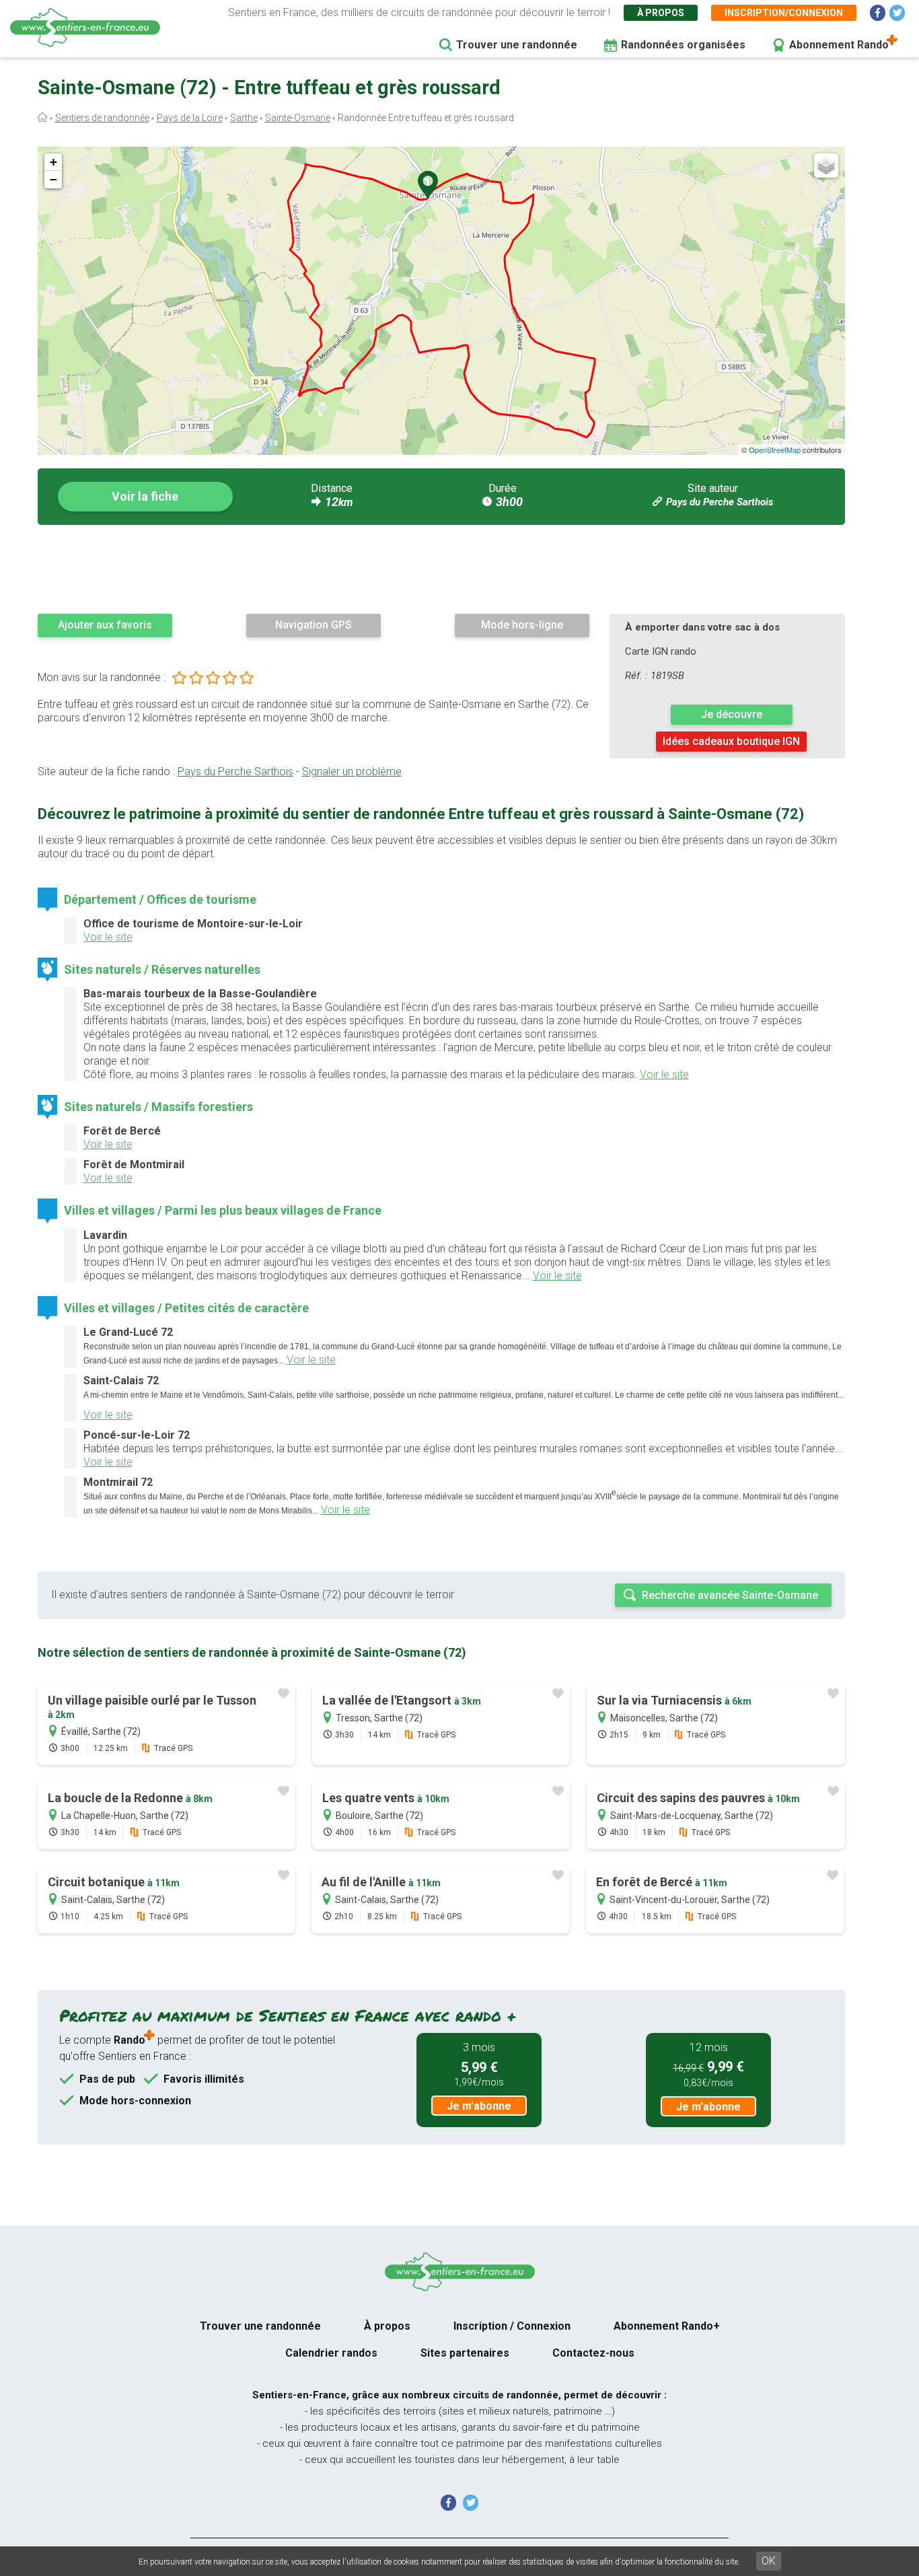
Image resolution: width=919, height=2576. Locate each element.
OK (769, 2561)
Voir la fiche (145, 496)
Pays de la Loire (190, 118)
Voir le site (108, 937)
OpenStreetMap (775, 450)
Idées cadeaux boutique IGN (731, 741)
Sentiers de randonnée (102, 118)
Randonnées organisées (683, 45)
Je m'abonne (479, 2106)
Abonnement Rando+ (667, 2326)
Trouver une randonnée (517, 45)
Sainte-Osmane (298, 118)
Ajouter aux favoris (105, 625)
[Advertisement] (441, 569)
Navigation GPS (314, 625)
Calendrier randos (331, 2353)
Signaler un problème (352, 772)
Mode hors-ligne (522, 625)
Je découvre (732, 714)
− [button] (53, 179)
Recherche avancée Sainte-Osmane (730, 1595)
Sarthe (244, 118)
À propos (661, 13)
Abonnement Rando (839, 45)
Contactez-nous (593, 2353)
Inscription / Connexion (512, 2326)
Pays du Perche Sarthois (720, 502)
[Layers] (826, 166)
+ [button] (53, 162)
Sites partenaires (465, 2353)
